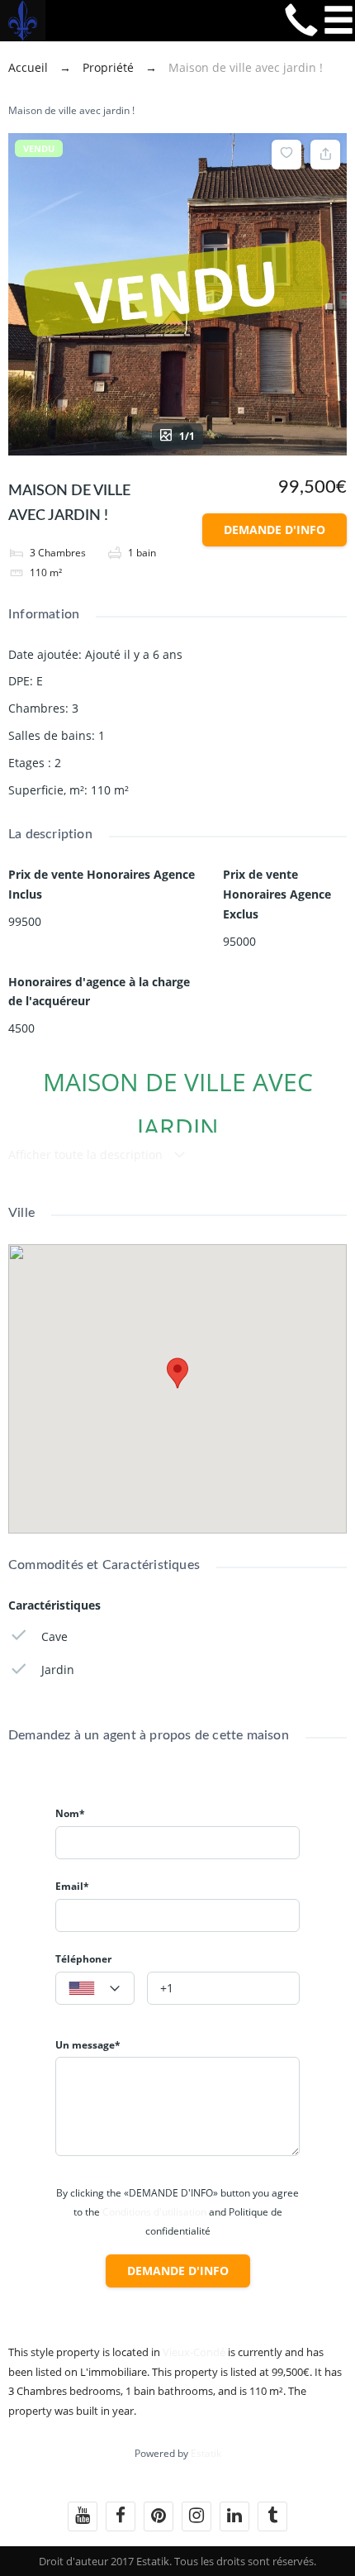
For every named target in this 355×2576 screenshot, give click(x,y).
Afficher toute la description (87, 1154)
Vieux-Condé (194, 2352)
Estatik (206, 2453)
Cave (54, 1636)
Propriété (108, 67)
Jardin (58, 1670)
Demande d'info (275, 530)
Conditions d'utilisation (154, 2212)
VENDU (39, 148)
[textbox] (95, 1989)
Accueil (30, 67)
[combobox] (95, 1988)
